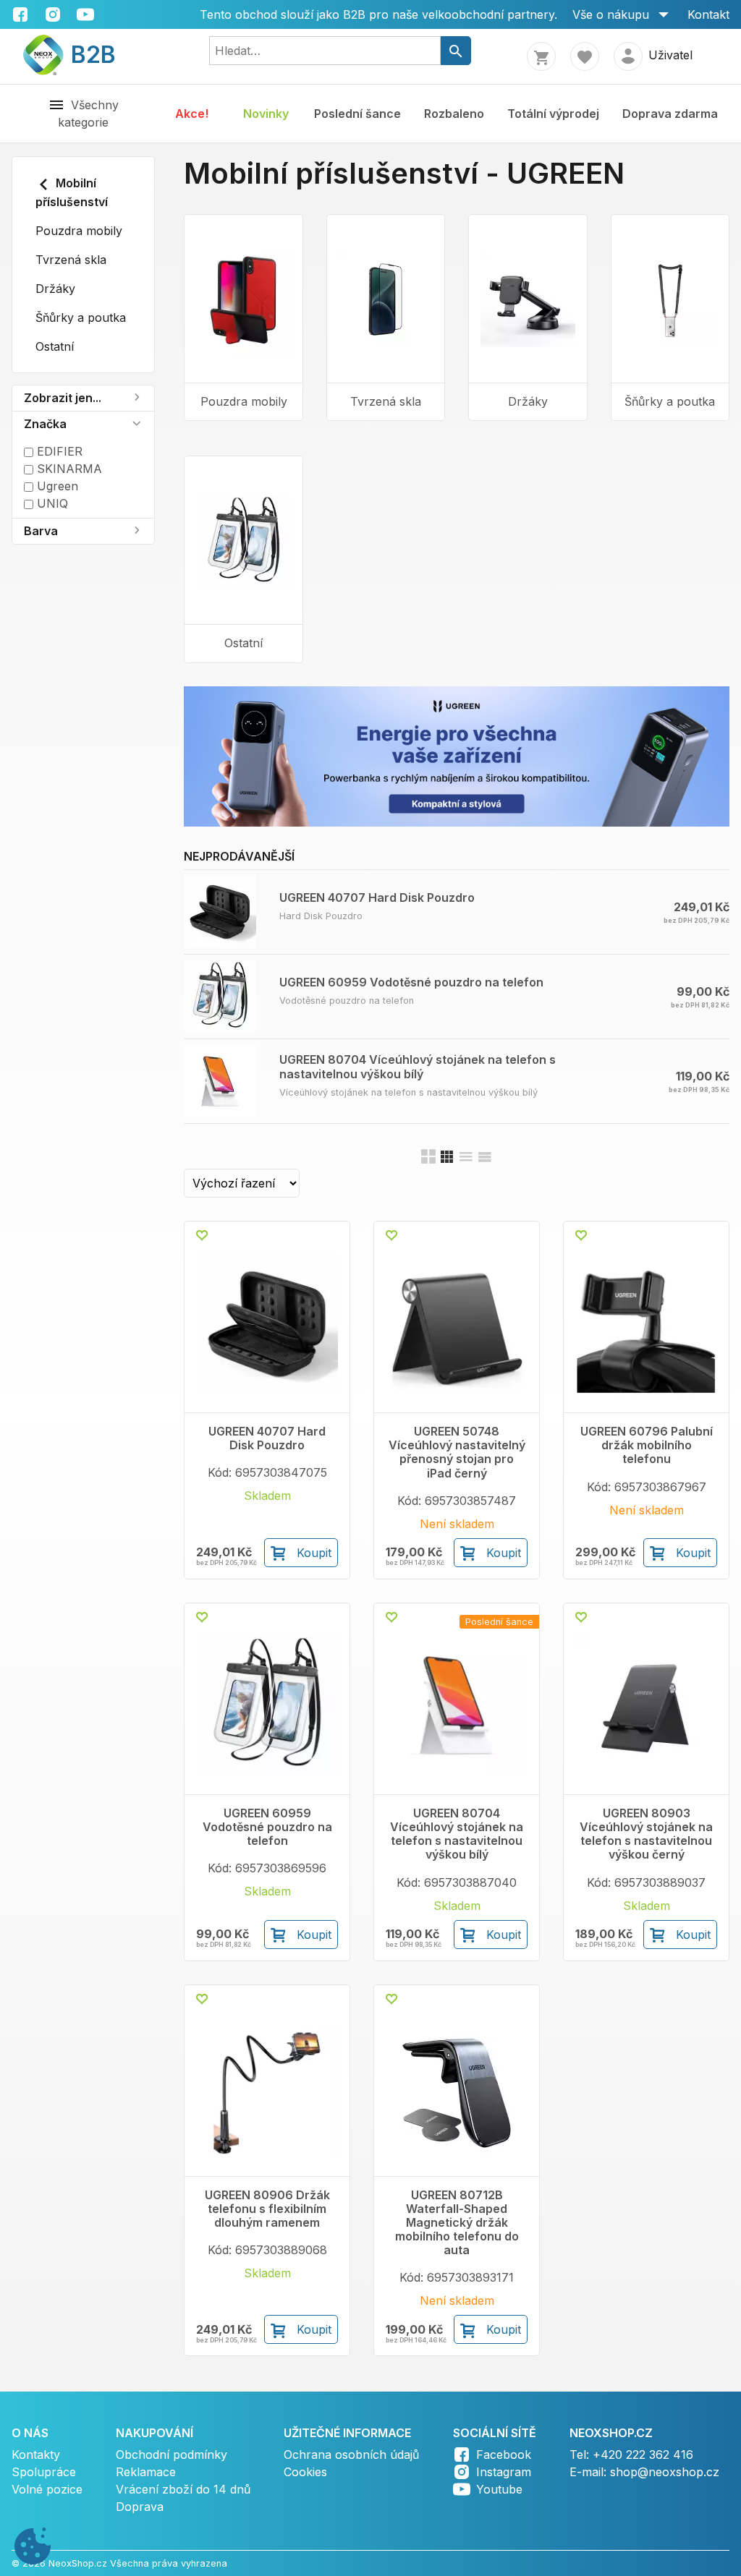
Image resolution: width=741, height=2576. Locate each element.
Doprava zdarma (670, 114)
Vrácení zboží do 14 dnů (183, 2489)
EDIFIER (58, 451)
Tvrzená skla (71, 260)
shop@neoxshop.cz (665, 2472)
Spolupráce (44, 2472)
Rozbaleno (454, 114)
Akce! (192, 114)
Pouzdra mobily (79, 231)
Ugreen (56, 486)
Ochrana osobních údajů (351, 2455)
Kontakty (36, 2455)
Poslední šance (357, 114)
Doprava (140, 2507)
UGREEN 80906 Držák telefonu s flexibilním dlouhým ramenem (267, 2209)
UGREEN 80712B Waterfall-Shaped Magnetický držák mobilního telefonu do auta (457, 2223)
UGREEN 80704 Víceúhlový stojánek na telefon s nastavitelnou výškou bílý (418, 1066)
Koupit (314, 1553)
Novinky (266, 114)
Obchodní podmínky (172, 2455)
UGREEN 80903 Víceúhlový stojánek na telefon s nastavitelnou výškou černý (646, 1834)
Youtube (499, 2489)
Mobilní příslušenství (72, 192)
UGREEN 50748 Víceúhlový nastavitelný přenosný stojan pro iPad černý (457, 1453)
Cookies (305, 2472)
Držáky (55, 289)
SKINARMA (68, 469)
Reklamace (146, 2472)
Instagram (504, 2472)
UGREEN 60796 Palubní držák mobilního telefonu (647, 1445)
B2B (84, 55)
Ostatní (55, 346)
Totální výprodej (553, 114)
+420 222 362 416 (643, 2455)
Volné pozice (47, 2489)
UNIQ (51, 503)
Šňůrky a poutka (81, 317)
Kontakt (708, 14)
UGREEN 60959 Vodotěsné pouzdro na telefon (411, 982)
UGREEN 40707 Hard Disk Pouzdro (377, 897)
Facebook (504, 2455)
